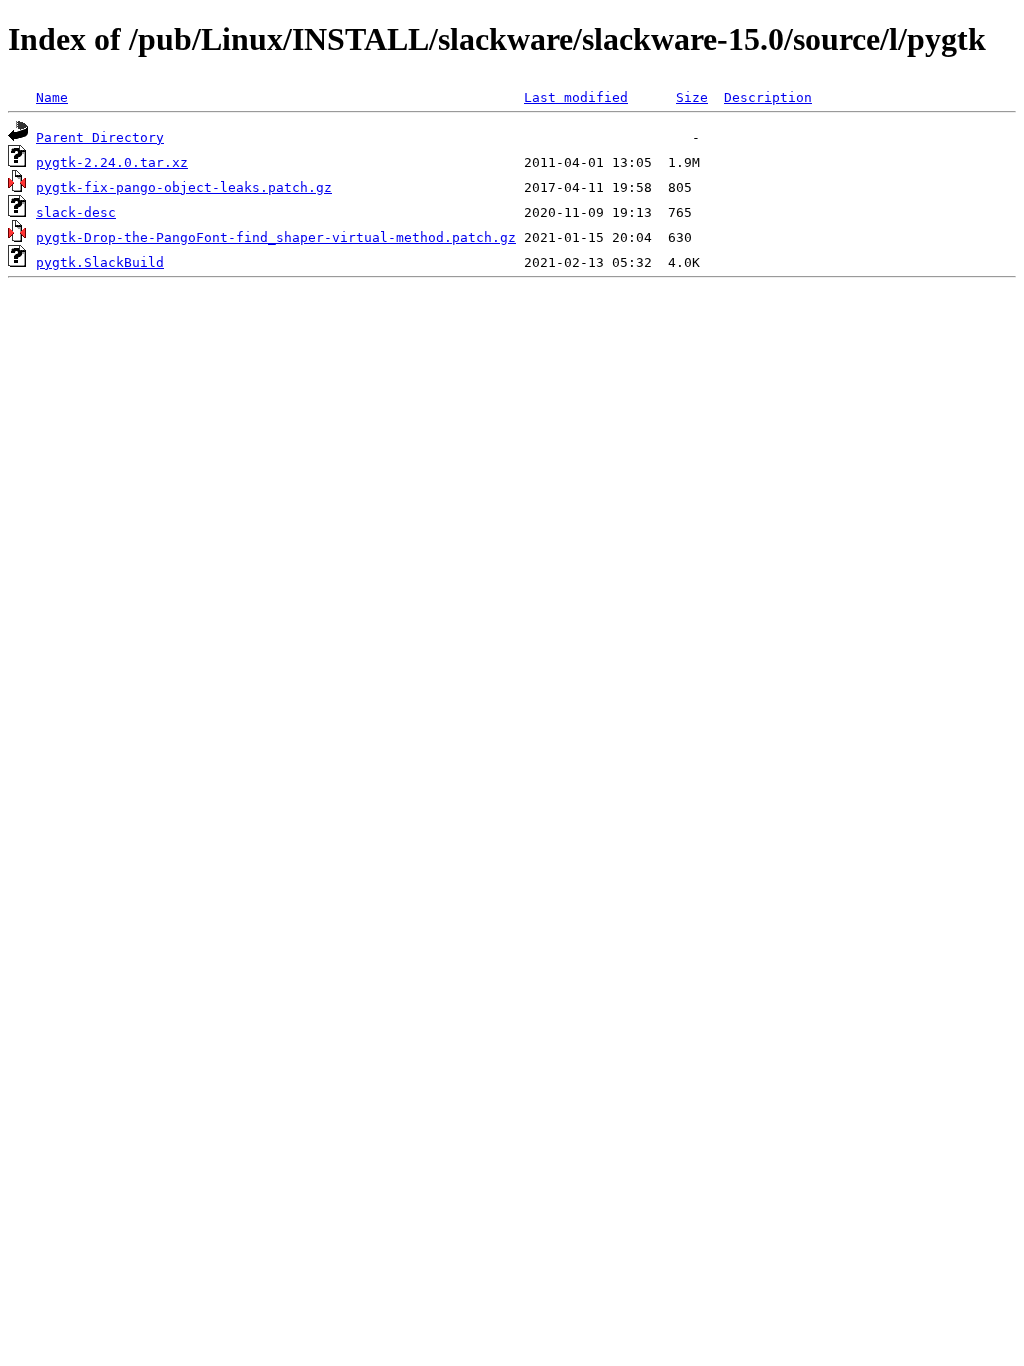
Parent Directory (100, 137)
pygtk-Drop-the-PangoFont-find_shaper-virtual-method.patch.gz (276, 237)
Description (768, 97)
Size (692, 97)
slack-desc (76, 212)
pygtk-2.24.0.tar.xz (112, 162)
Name (52, 97)
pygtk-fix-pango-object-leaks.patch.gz (184, 187)
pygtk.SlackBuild (100, 262)
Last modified (576, 97)
